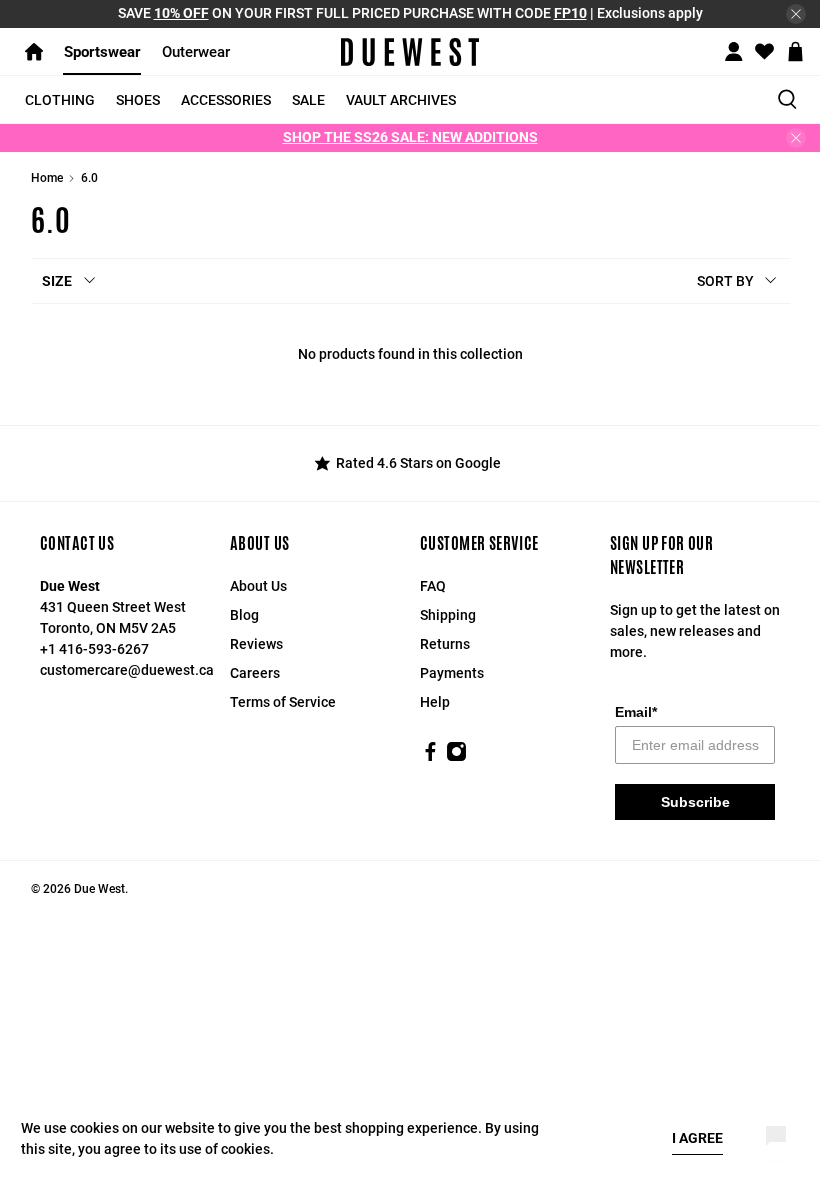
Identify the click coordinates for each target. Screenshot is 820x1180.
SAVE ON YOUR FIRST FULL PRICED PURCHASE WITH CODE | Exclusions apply (410, 13)
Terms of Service (283, 702)
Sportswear (102, 52)
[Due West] (410, 52)
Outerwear (196, 52)
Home (47, 178)
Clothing (60, 100)
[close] (796, 14)
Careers (255, 673)
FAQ (433, 586)
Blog (244, 615)
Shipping (448, 615)
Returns (445, 644)
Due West (99, 889)
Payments (452, 673)
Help (435, 702)
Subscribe (695, 802)
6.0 (89, 178)
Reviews (256, 644)
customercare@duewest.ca (127, 670)
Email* (636, 712)
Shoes (138, 100)
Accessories (226, 100)
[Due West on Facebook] (430, 757)
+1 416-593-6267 (94, 649)
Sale (308, 100)
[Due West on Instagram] (456, 757)
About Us (258, 586)
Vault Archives (401, 100)
